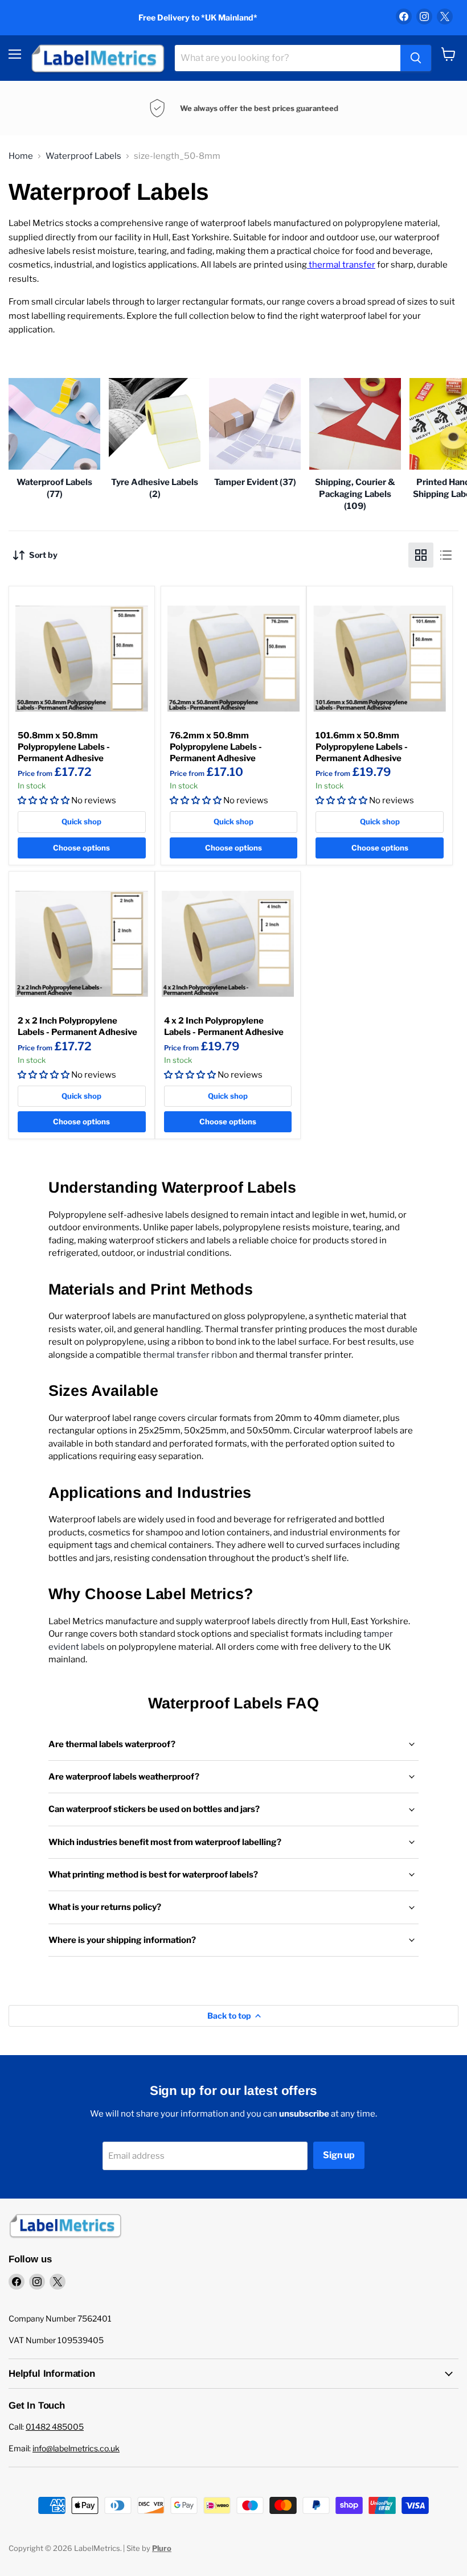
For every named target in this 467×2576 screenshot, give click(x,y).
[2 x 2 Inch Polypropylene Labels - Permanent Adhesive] (82, 944)
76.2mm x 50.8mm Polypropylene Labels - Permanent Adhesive (216, 747)
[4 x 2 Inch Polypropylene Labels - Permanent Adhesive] (228, 944)
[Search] (416, 58)
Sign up (339, 2155)
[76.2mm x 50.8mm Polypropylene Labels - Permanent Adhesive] (234, 659)
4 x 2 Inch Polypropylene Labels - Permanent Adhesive (224, 1026)
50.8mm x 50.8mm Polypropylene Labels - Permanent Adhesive (64, 747)
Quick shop (81, 821)
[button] (44, 800)
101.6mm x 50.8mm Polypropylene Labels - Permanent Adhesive (362, 747)
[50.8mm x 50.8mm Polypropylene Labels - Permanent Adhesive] (82, 659)
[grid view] (421, 555)
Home (21, 156)
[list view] (446, 555)
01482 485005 (55, 2427)
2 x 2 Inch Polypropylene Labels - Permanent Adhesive (77, 1026)
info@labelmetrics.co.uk (76, 2448)
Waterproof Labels (83, 156)
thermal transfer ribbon (189, 1355)
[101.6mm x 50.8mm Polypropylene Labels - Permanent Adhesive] (380, 659)
